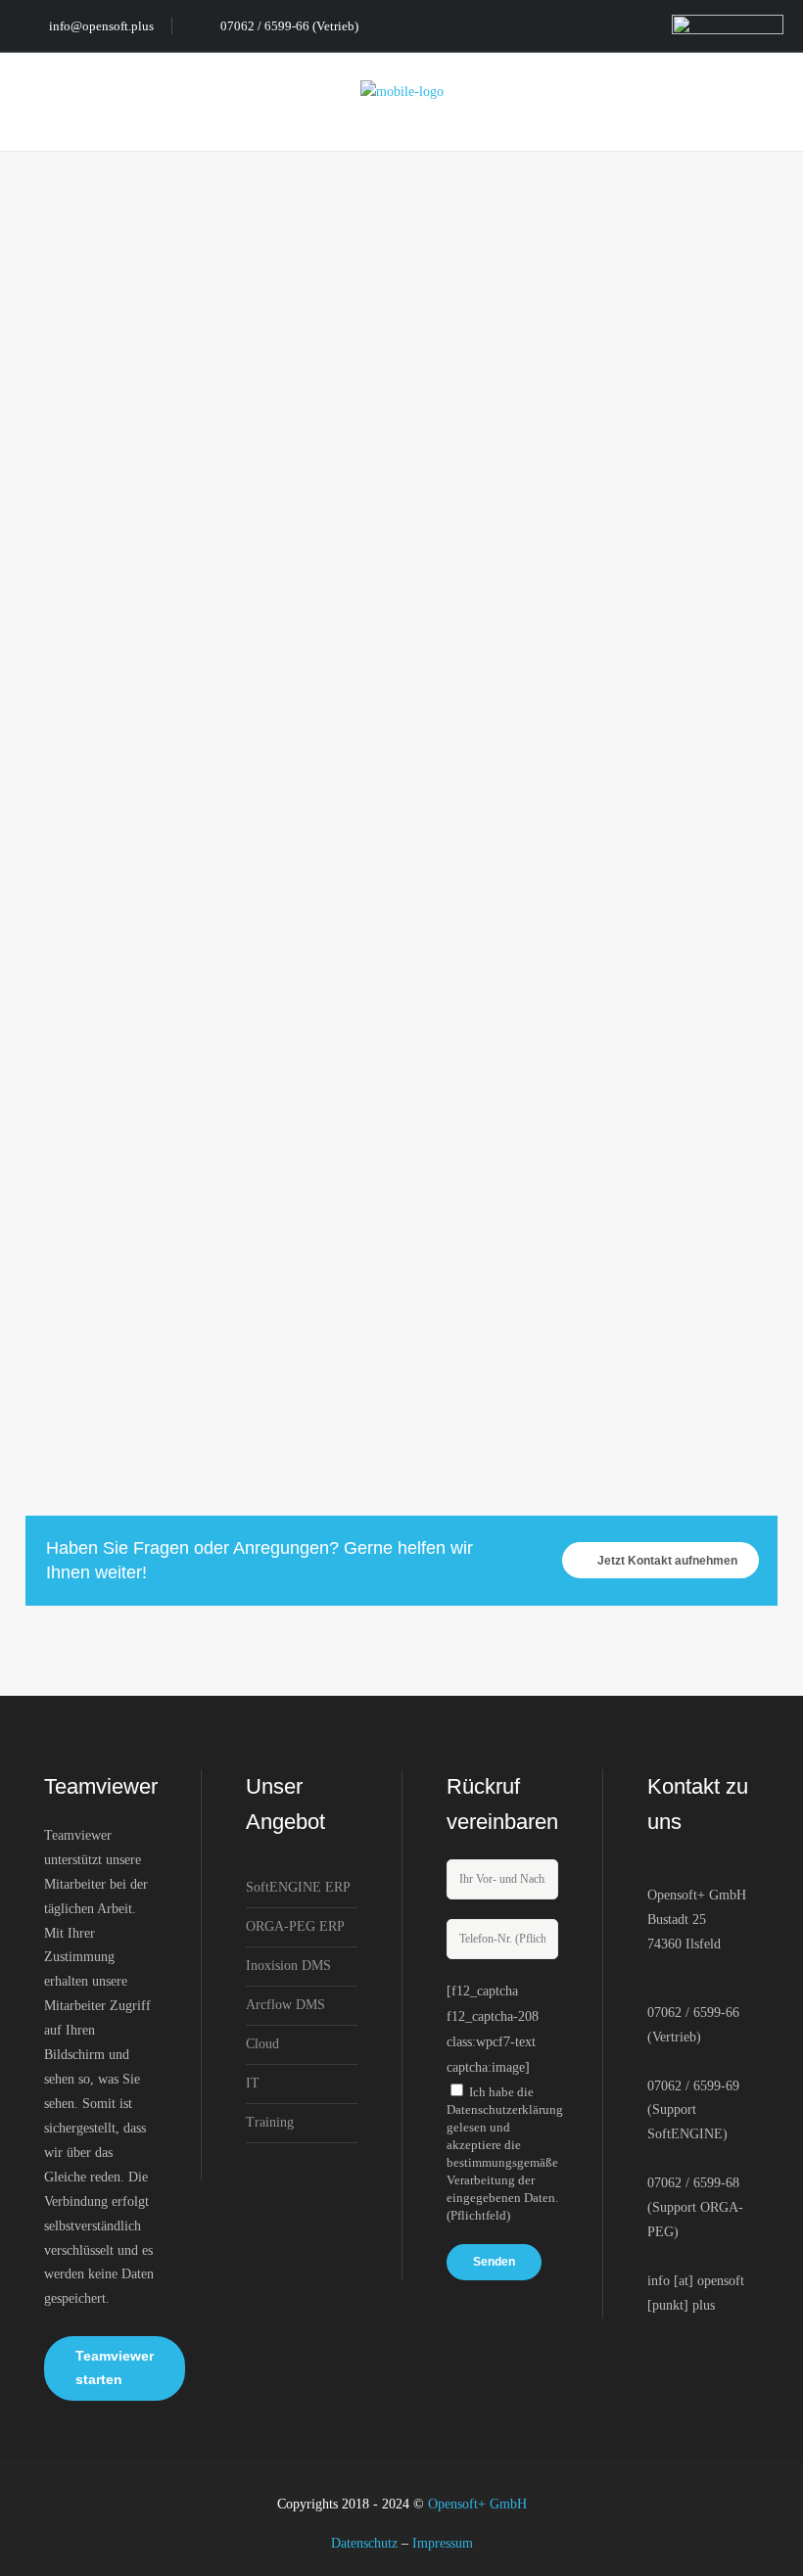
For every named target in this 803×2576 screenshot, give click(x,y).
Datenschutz (364, 2543)
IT (253, 2083)
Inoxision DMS (288, 1966)
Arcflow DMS (285, 2005)
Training (270, 2122)
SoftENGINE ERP (298, 1887)
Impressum (443, 2543)
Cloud (262, 2044)
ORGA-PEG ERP (295, 1926)
